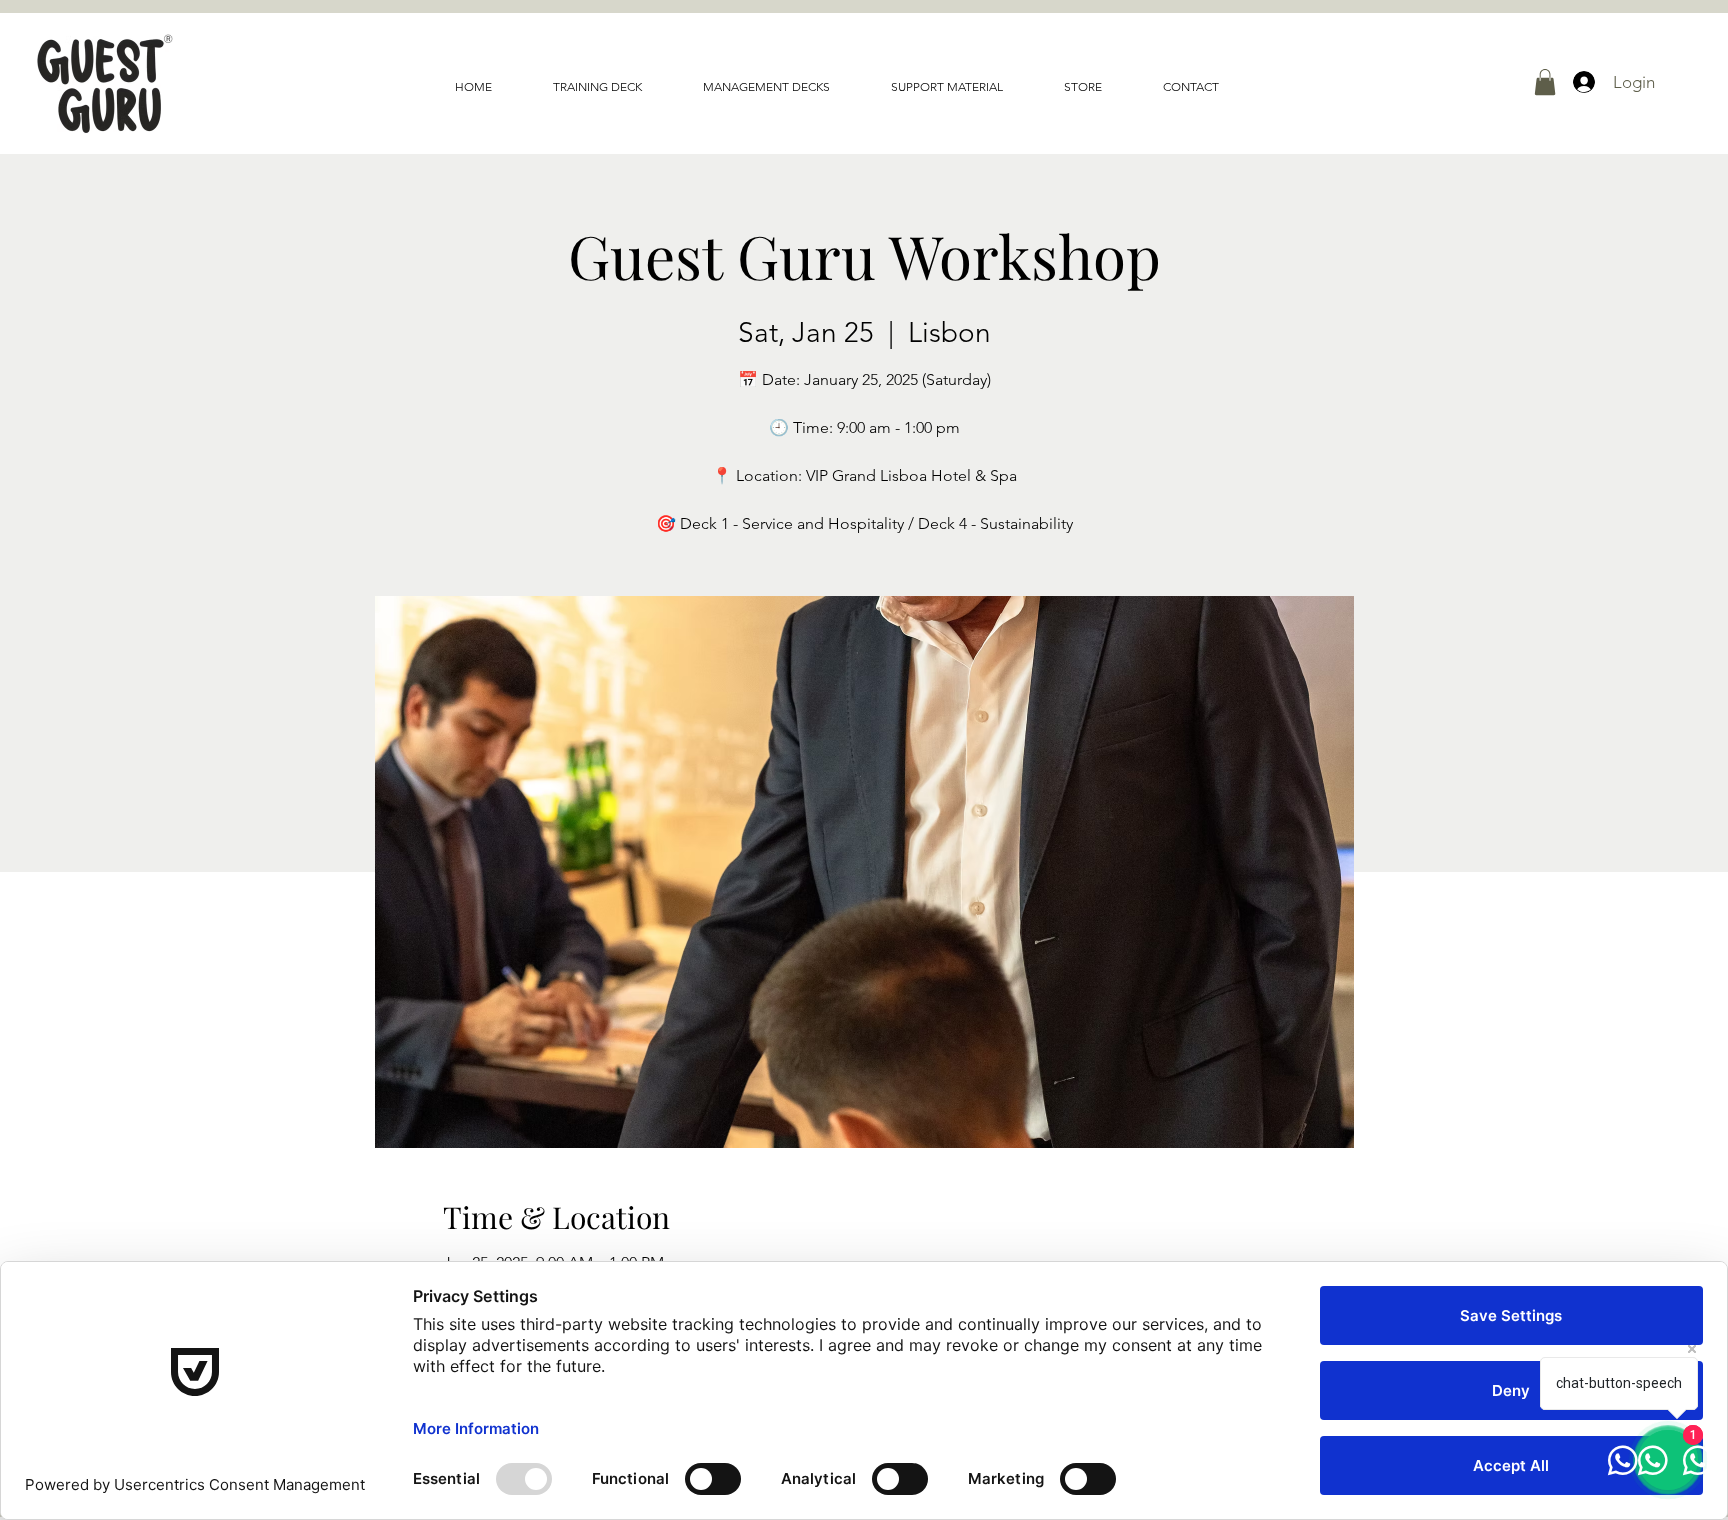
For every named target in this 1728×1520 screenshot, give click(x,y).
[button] (1545, 82)
